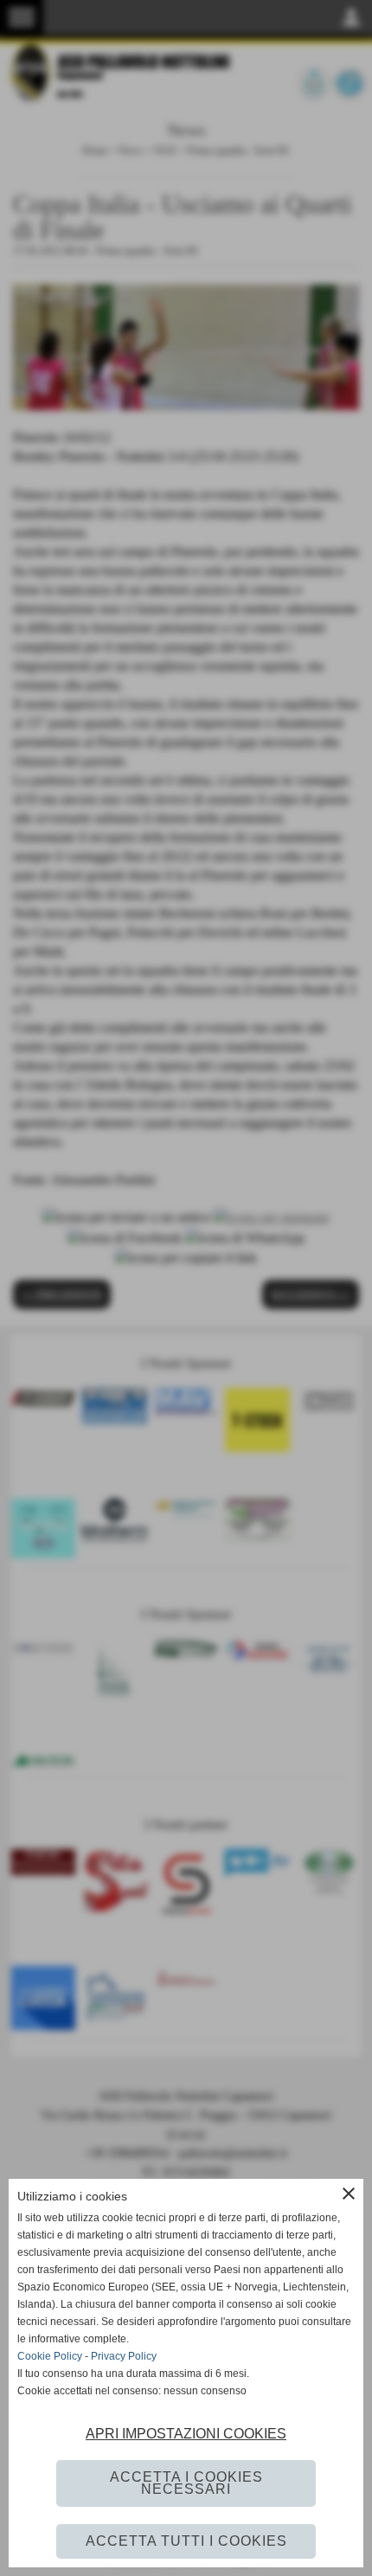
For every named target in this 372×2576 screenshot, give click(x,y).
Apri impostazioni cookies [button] (186, 2434)
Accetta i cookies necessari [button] (186, 2483)
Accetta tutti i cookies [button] (186, 2541)
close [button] (349, 2194)
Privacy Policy (124, 2356)
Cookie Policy (50, 2356)
